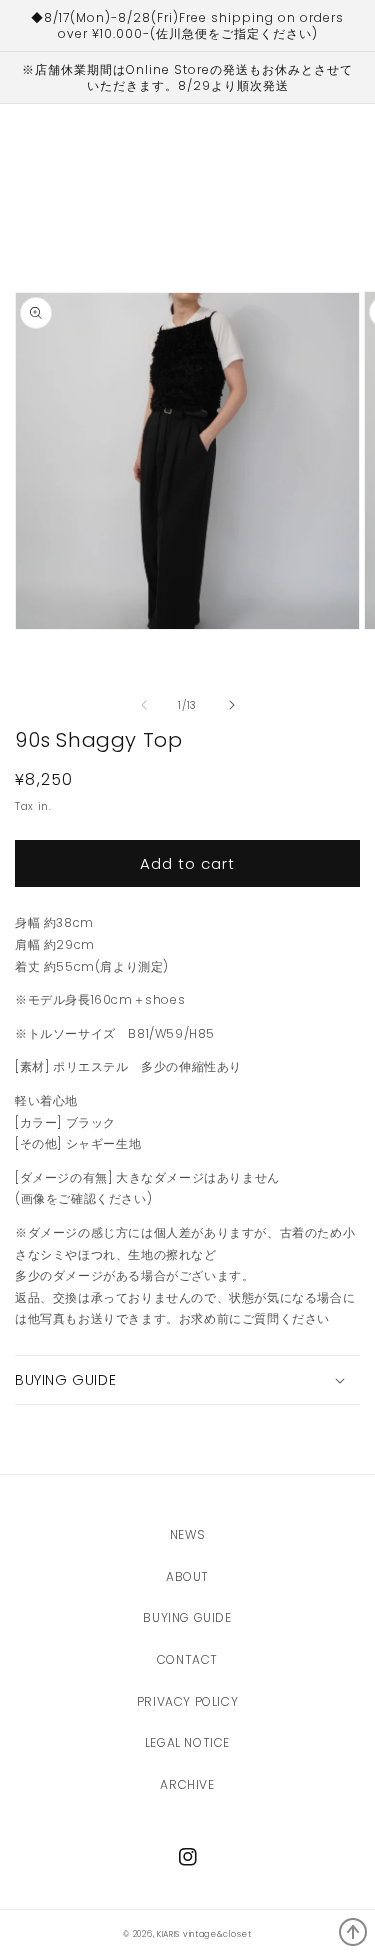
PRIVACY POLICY (187, 1701)
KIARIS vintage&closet (204, 1934)
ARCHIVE (187, 1784)
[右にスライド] (232, 705)
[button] (187, 1380)
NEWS (187, 1534)
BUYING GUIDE (187, 1617)
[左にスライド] (144, 705)
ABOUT (187, 1576)
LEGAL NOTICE (187, 1742)
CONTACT (187, 1659)
